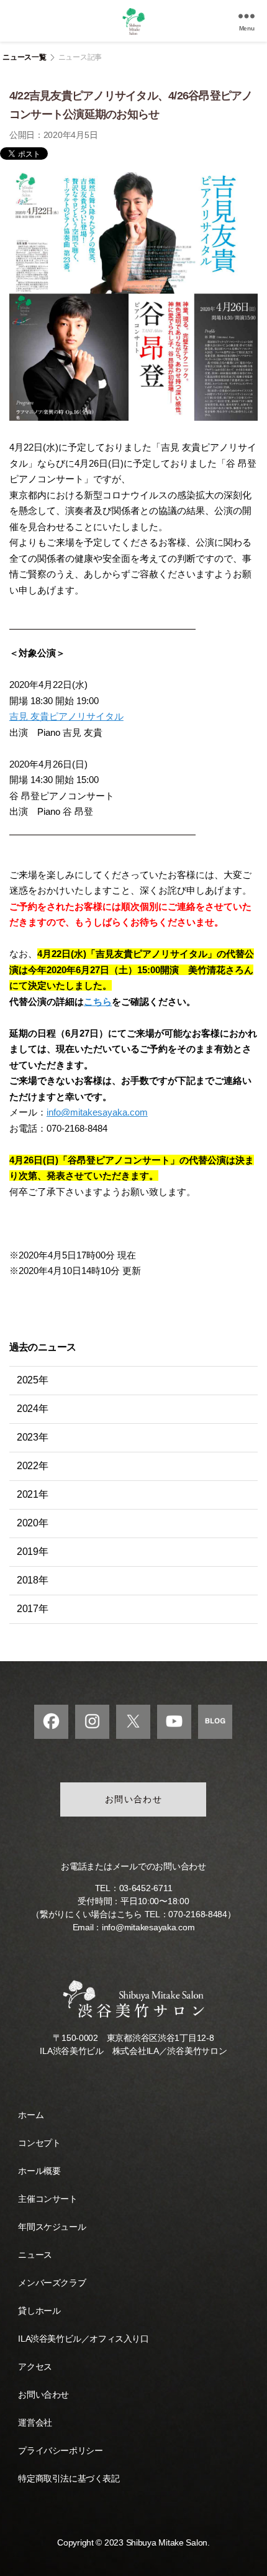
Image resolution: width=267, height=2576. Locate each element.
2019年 (33, 1552)
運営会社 (35, 2422)
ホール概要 (39, 2171)
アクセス (35, 2367)
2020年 (33, 1523)
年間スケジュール (52, 2227)
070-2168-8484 (198, 1914)
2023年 (33, 1437)
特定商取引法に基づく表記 (69, 2478)
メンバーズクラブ (52, 2283)
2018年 (33, 1580)
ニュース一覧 (24, 57)
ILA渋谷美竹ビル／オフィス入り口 (83, 2339)
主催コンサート (48, 2199)
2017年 (33, 1609)
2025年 (33, 1380)
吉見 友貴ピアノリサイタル (66, 716)
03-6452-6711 (146, 1888)
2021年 (33, 1494)
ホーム (31, 2115)
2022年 (33, 1466)
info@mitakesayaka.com (97, 1112)
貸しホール (39, 2311)
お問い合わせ (134, 1799)
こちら (98, 1002)
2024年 (33, 1409)
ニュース (35, 2255)
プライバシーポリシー (60, 2450)
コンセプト (39, 2143)
